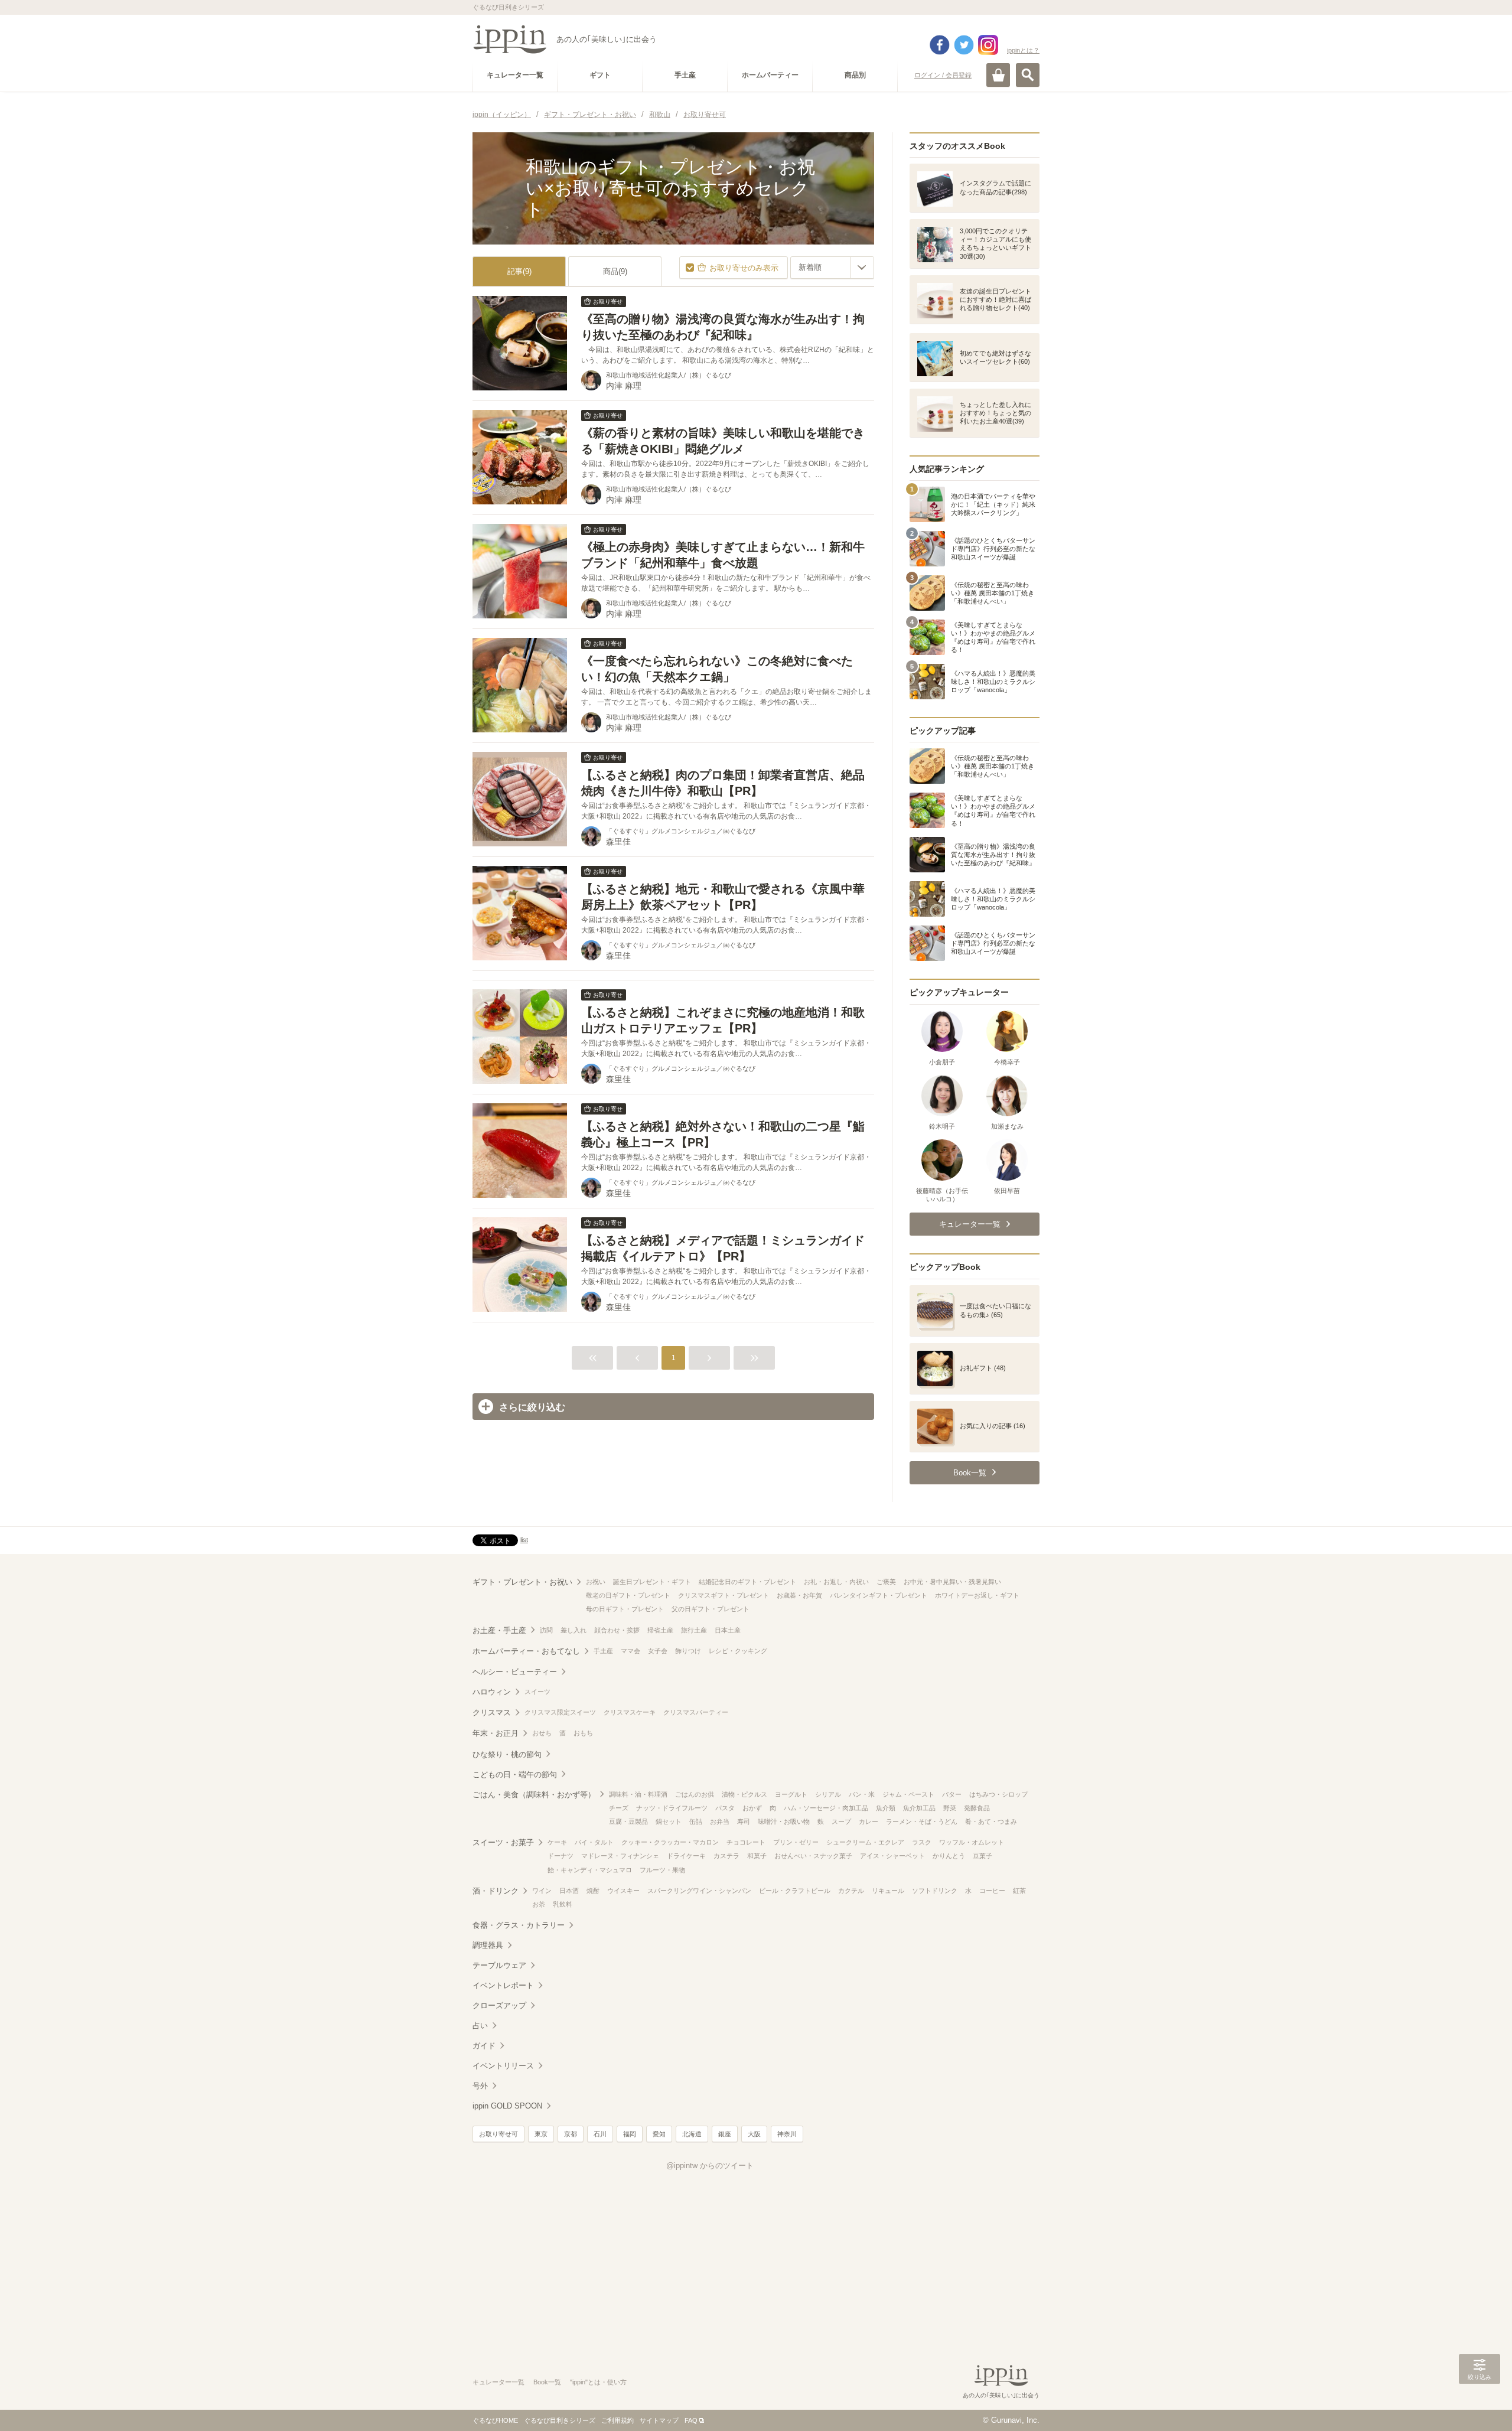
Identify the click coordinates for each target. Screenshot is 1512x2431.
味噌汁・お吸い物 (784, 1821)
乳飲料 (563, 1904)
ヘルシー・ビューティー (515, 1672)
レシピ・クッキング (738, 1651)
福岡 (630, 2134)
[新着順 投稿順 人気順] (832, 268)
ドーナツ (561, 1856)
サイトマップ (659, 2420)
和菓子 (757, 1856)
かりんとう (949, 1856)
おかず (752, 1808)
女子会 (658, 1651)
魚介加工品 (919, 1808)
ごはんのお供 (695, 1794)
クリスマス (492, 1713)
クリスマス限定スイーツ (560, 1712)
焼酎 (593, 1891)
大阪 (754, 2134)
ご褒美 (886, 1582)
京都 (571, 2134)
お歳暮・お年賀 (799, 1595)
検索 (1028, 75)
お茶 (539, 1904)
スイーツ (537, 1692)
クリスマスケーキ (630, 1712)
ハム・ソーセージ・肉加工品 (826, 1808)
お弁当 (720, 1821)
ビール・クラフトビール (795, 1891)
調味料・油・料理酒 (638, 1794)
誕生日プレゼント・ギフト (652, 1582)
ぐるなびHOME (495, 2420)
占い (480, 2026)
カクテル (851, 1891)
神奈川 (787, 2134)
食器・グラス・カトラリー (519, 1925)
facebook (940, 45)
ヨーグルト (791, 1794)
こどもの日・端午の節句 (515, 1775)
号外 (480, 2086)
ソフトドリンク (935, 1891)
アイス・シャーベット (892, 1856)
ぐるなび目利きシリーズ (560, 2420)
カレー (869, 1821)
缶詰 (696, 1821)
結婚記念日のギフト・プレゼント (747, 1582)
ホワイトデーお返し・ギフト (977, 1595)
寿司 (744, 1821)
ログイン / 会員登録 (943, 75)
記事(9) (519, 271)
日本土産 (728, 1630)
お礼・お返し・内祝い (836, 1582)
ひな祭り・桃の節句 (507, 1754)
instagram (988, 45)
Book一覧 (547, 2382)
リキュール (888, 1891)
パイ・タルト (594, 1842)
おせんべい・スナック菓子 (813, 1856)
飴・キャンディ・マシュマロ (590, 1870)
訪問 (546, 1630)
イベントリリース (503, 2066)
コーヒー (992, 1891)
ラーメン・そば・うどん (922, 1821)
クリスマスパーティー (696, 1712)
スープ (841, 1821)
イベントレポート (503, 1985)
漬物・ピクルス (744, 1794)
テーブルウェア (499, 1965)
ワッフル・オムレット (972, 1842)
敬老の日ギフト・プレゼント (628, 1595)
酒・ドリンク (496, 1891)
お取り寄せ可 (498, 2134)
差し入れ (573, 1630)
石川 (600, 2134)
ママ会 (630, 1651)
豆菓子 (983, 1856)
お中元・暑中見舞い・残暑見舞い (952, 1582)
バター (952, 1794)
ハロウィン (492, 1692)
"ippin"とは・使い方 (598, 2382)
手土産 (603, 1651)
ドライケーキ (686, 1856)
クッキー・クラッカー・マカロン (670, 1842)
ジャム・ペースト (908, 1794)
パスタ (725, 1808)
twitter (964, 45)
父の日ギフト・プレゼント (711, 1609)
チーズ (619, 1808)
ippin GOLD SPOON (507, 2106)
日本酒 (569, 1891)
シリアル (828, 1794)
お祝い (596, 1582)
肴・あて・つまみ (991, 1821)
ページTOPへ (1480, 2404)
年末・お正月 (496, 1733)
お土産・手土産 (499, 1630)
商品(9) (615, 271)
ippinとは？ (1023, 50)
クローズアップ (499, 2005)
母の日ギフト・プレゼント (625, 1609)
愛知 (659, 2134)
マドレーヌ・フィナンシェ (620, 1856)
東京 (541, 2134)
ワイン (542, 1891)
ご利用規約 (617, 2420)
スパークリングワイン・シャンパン (699, 1891)
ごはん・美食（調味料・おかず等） (534, 1795)
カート (998, 75)
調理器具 (488, 1945)
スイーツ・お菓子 (503, 1842)
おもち (583, 1733)
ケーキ (557, 1842)
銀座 (725, 2134)
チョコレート (746, 1842)
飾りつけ (688, 1651)
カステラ (726, 1856)
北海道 (692, 2134)
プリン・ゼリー (796, 1842)
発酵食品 (977, 1808)
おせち (542, 1733)
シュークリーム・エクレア (865, 1842)
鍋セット (669, 1821)
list (524, 1540)
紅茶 (1019, 1891)
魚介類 (886, 1808)
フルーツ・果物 (662, 1870)
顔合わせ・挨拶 (617, 1630)
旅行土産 (694, 1630)
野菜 (950, 1808)
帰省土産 (660, 1630)
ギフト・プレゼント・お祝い (522, 1582)
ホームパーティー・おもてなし (526, 1651)
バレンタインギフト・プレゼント (879, 1595)
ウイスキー (623, 1891)
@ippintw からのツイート (710, 2166)
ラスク (922, 1842)
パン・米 (862, 1794)
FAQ (691, 2420)
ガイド (484, 2046)
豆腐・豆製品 (628, 1821)
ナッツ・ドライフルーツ (672, 1808)
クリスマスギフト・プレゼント (724, 1595)
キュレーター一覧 (498, 2382)
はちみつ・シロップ (998, 1794)
